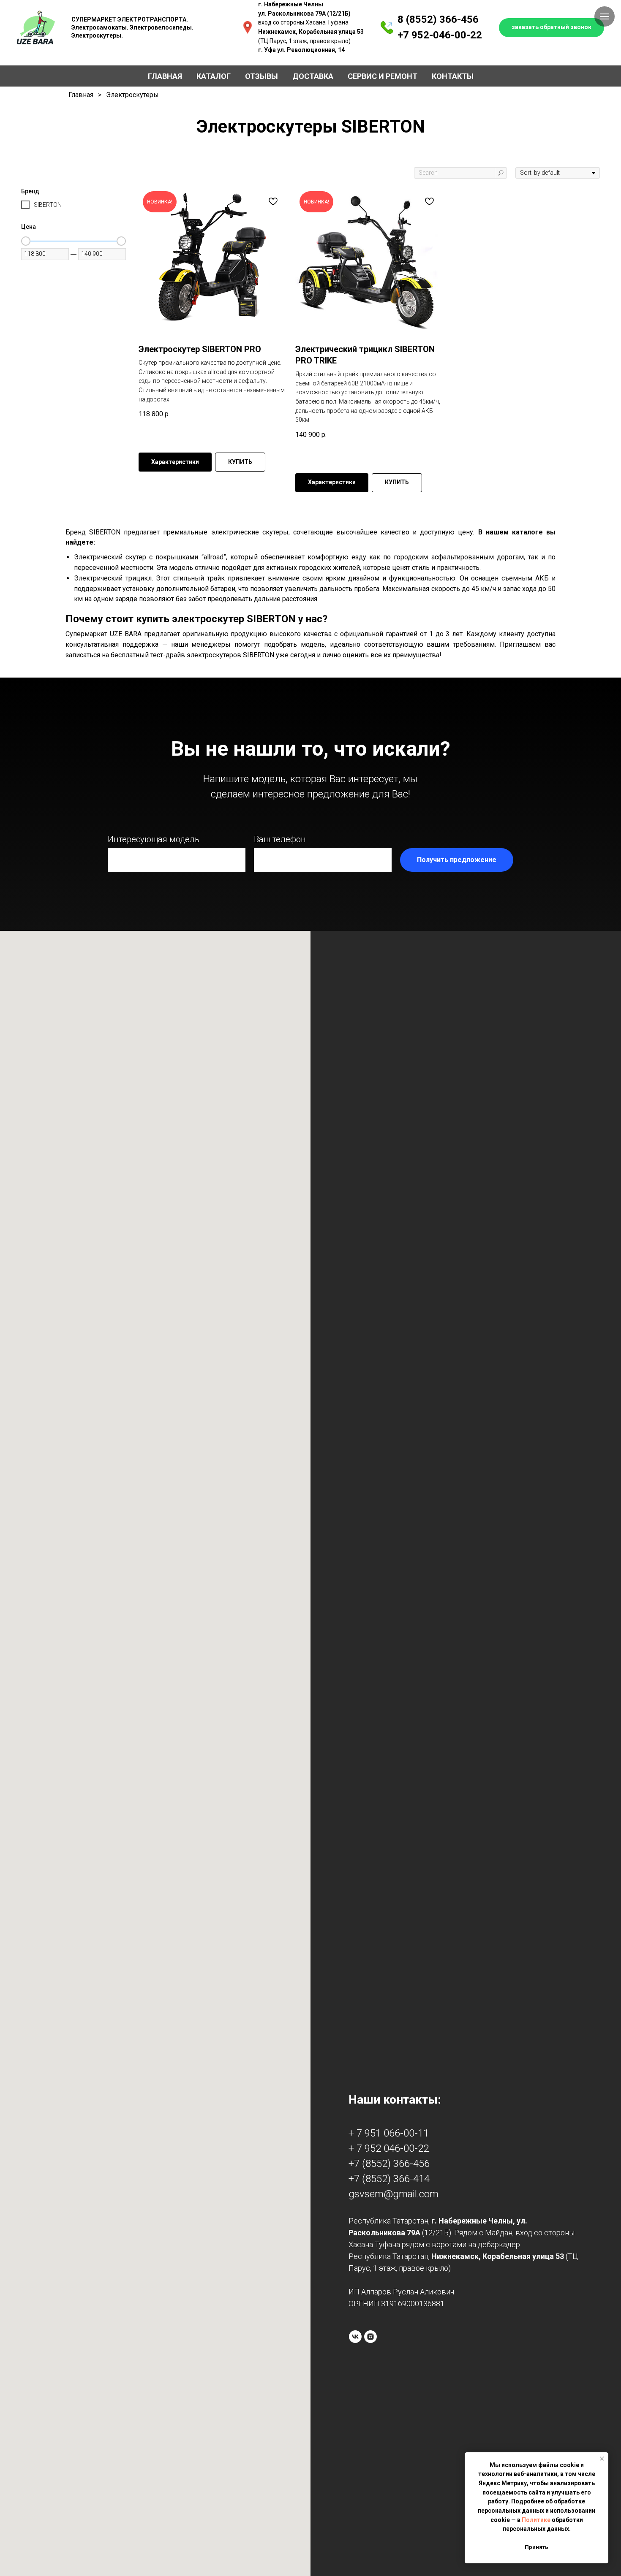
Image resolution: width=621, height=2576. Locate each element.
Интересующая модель (154, 839)
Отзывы (261, 76)
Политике (536, 2520)
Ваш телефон (280, 839)
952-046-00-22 (445, 35)
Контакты (453, 76)
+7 (403, 35)
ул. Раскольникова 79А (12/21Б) (304, 14)
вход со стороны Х (284, 22)
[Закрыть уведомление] (602, 2459)
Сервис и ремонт (383, 76)
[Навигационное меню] (605, 16)
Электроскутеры (132, 95)
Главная (165, 76)
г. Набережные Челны (291, 4)
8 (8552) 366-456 (438, 19)
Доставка (313, 76)
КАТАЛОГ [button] (214, 76)
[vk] (355, 2337)
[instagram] (370, 2337)
